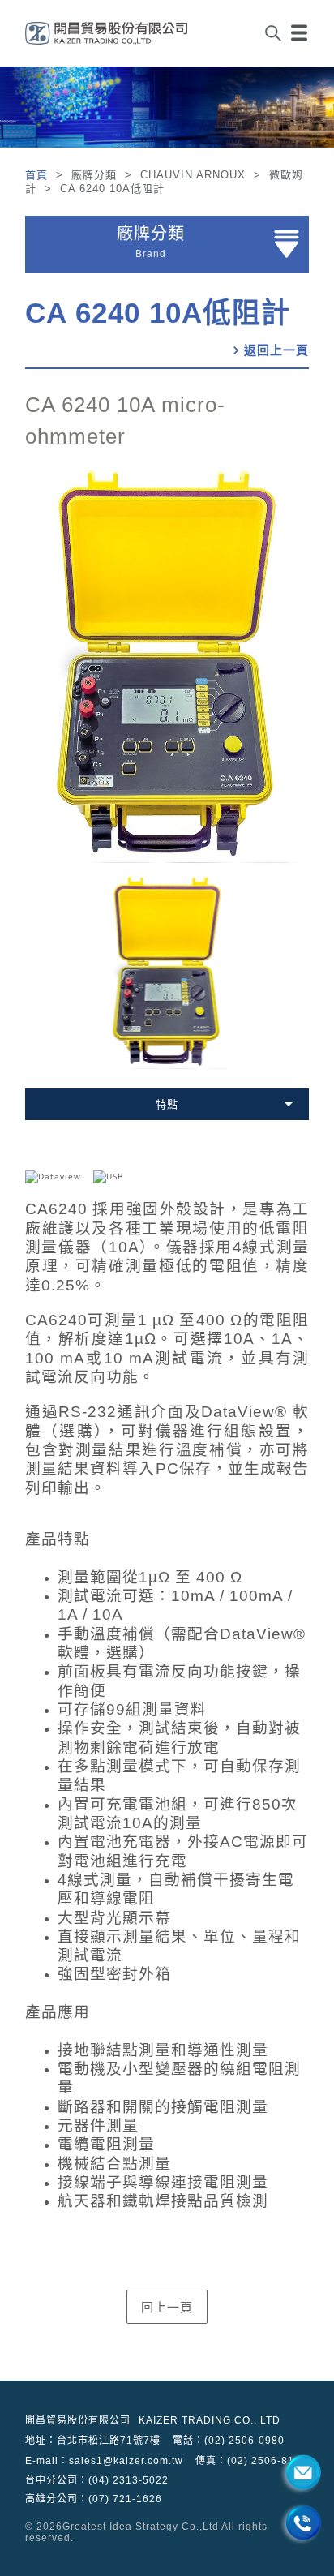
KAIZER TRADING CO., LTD (210, 2420)
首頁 (39, 175)
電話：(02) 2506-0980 (229, 2441)
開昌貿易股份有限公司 (78, 2420)
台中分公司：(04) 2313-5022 (97, 2480)
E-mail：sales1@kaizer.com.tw (104, 2461)
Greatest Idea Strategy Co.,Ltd (141, 2527)
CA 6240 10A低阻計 (158, 313)
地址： (93, 2441)
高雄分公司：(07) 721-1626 (94, 2499)
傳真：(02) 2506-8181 (251, 2461)
